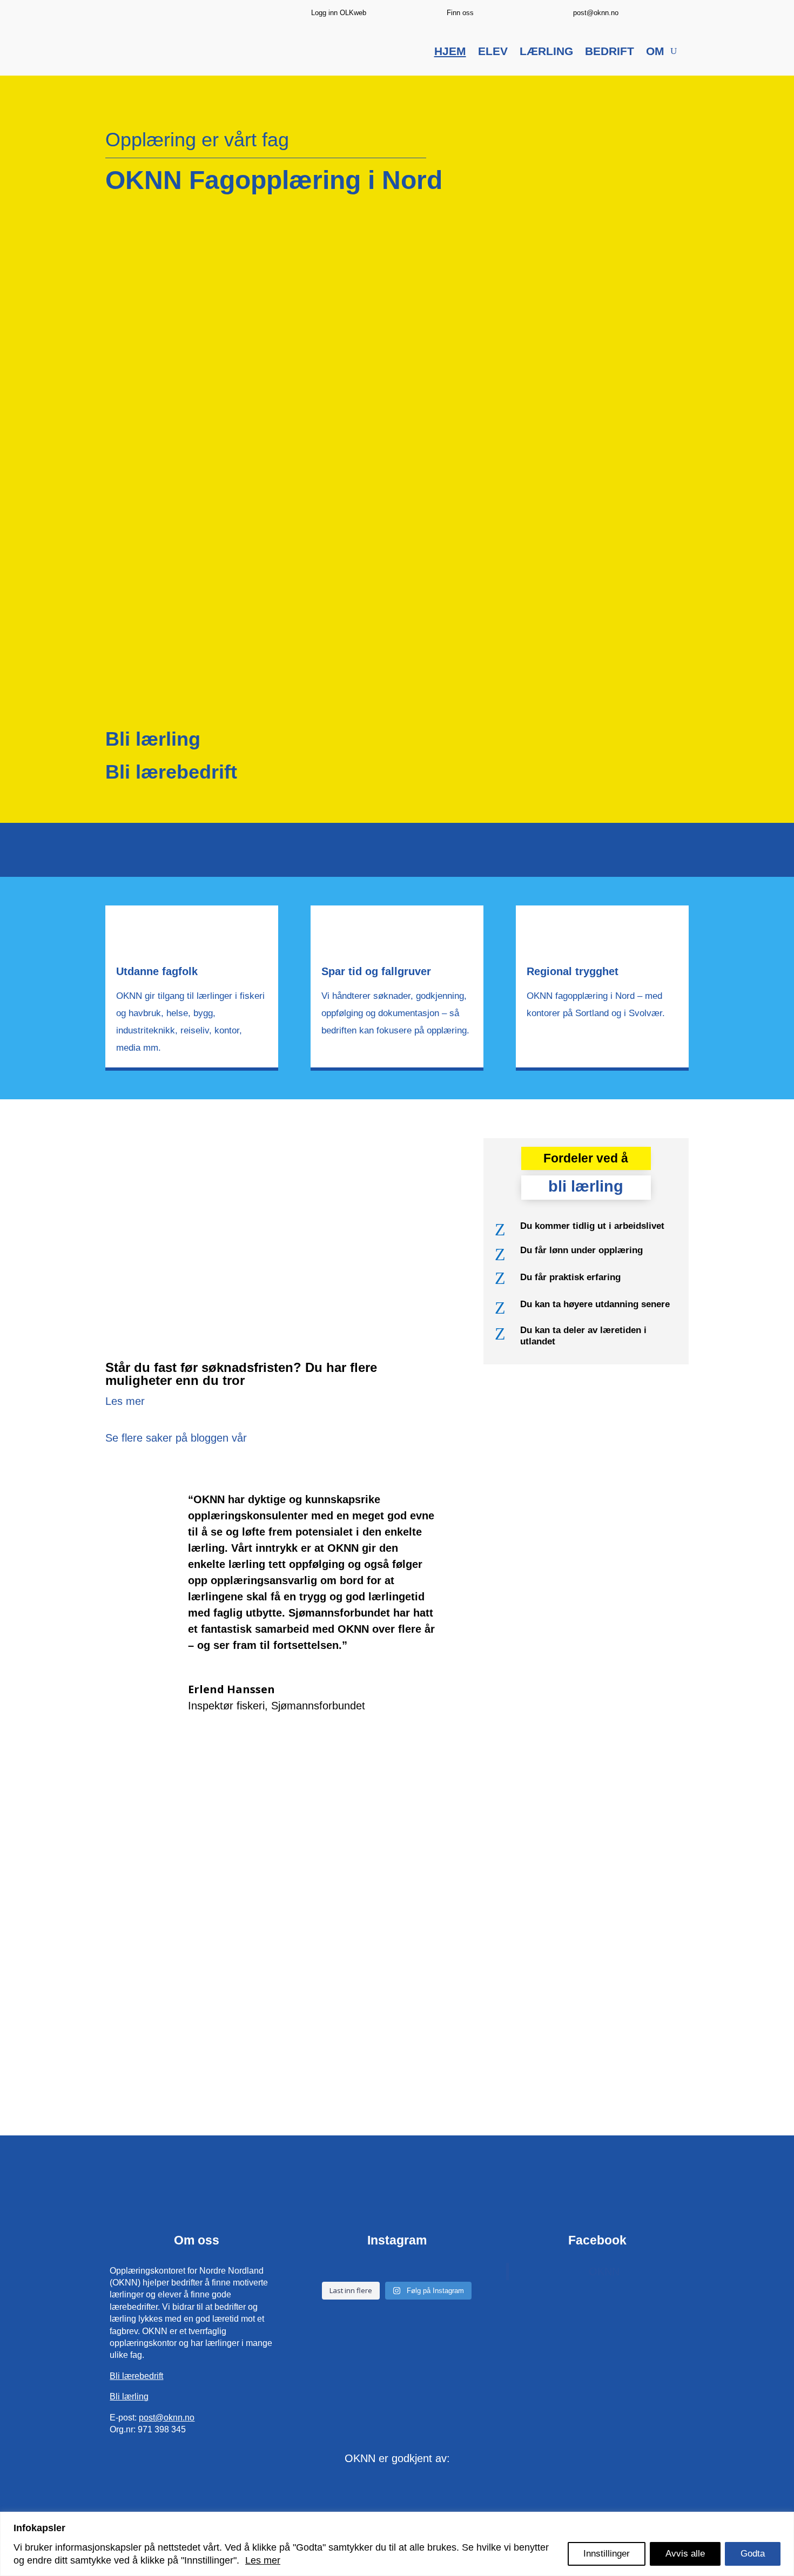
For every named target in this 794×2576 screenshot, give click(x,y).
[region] (397, 2544)
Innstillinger (607, 2554)
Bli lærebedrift (171, 772)
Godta (753, 2554)
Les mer (263, 2560)
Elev (493, 52)
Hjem (450, 52)
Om (655, 52)
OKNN (604, 2271)
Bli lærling (153, 739)
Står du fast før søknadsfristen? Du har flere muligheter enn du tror (241, 1374)
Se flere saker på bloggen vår (176, 1438)
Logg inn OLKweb (339, 13)
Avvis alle (685, 2554)
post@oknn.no (596, 13)
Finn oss (460, 13)
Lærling (546, 52)
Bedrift (610, 52)
